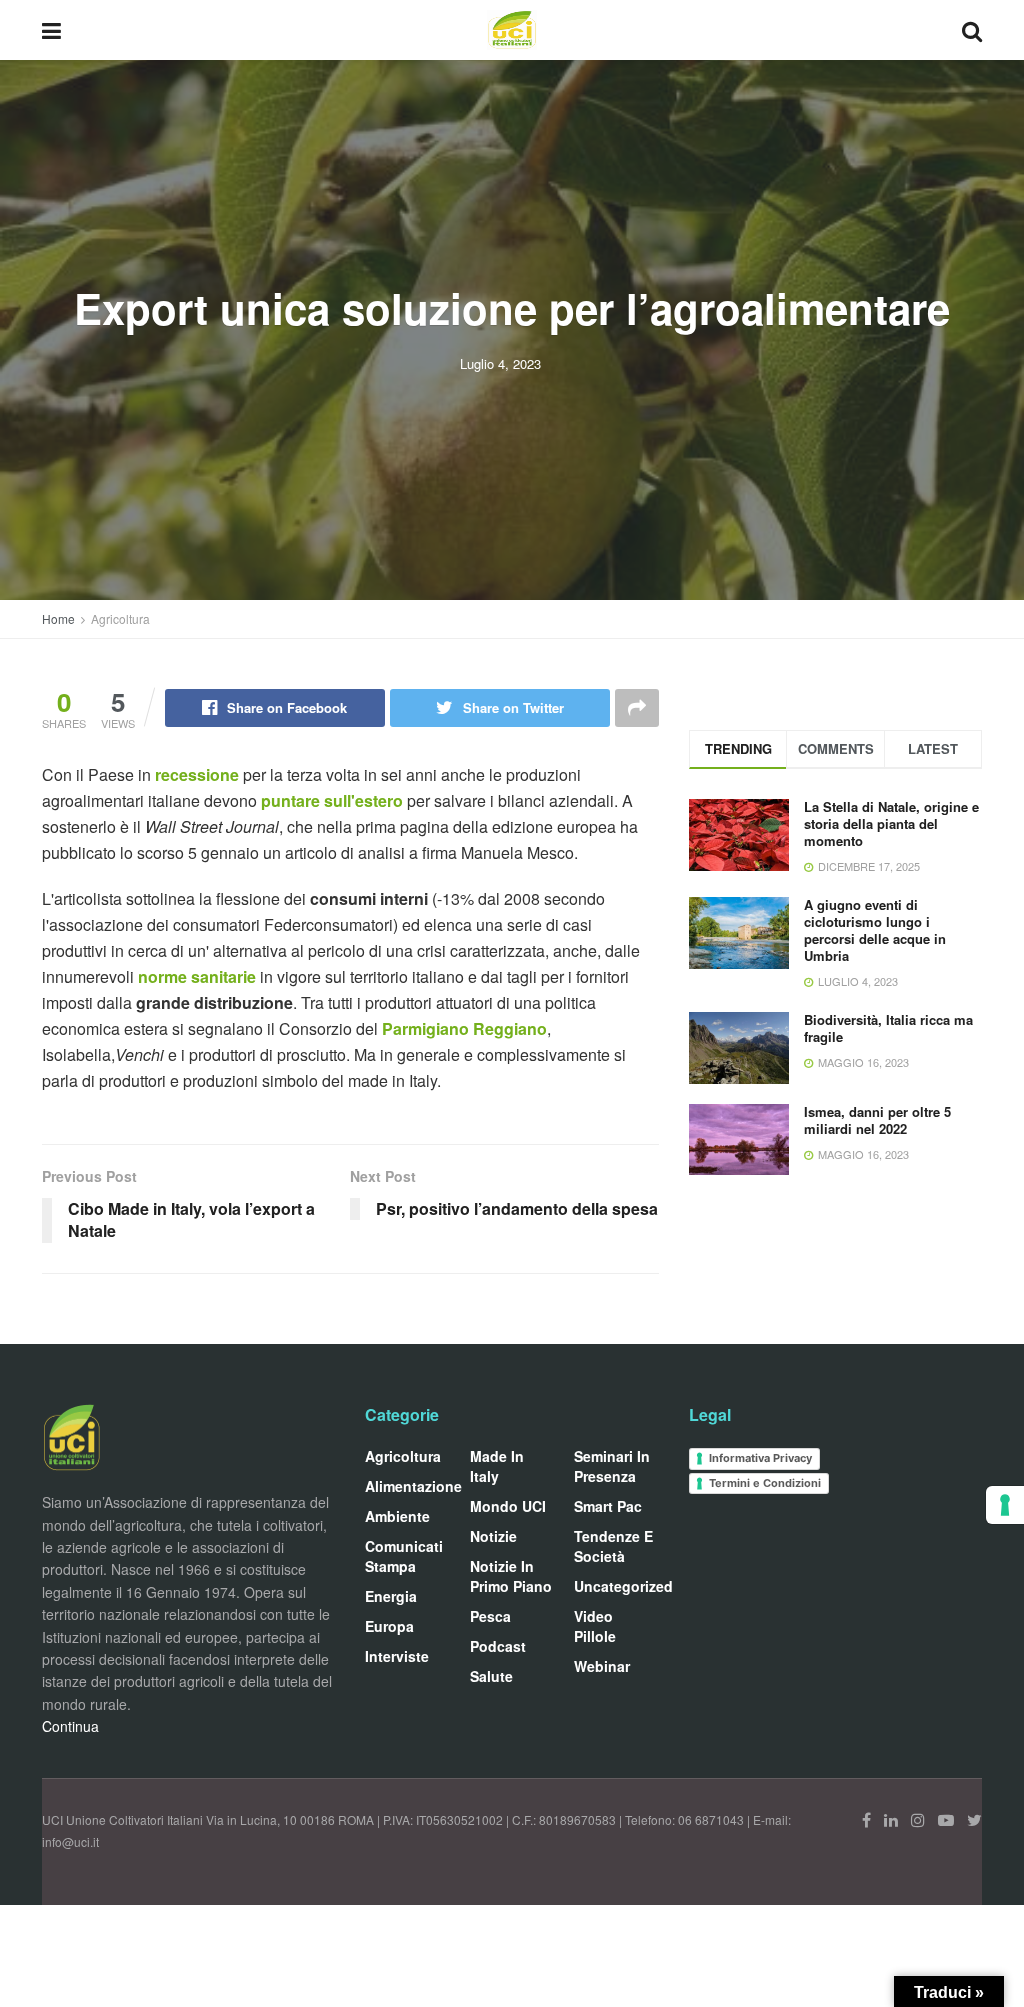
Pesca (490, 1616)
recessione (199, 774)
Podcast (498, 1646)
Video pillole (595, 1626)
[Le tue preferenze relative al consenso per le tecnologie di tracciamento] (1005, 1505)
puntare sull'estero (332, 800)
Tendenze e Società (613, 1546)
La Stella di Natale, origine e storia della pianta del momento (891, 823)
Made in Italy (497, 1466)
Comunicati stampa (404, 1556)
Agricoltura (120, 618)
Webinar (602, 1666)
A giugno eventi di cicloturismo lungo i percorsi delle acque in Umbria (875, 930)
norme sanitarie (197, 976)
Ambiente (397, 1516)
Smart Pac (608, 1506)
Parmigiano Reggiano (464, 1028)
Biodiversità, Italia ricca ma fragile (888, 1028)
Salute (491, 1676)
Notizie (493, 1536)
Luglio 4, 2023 (500, 363)
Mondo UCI (508, 1506)
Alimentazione (413, 1486)
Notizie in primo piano (511, 1576)
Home (58, 618)
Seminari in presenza (612, 1466)
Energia (391, 1596)
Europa (389, 1626)
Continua (70, 1726)
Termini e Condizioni (765, 1483)
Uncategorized (623, 1586)
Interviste (397, 1656)
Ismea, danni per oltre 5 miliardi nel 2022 (877, 1120)
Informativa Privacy (760, 1458)
